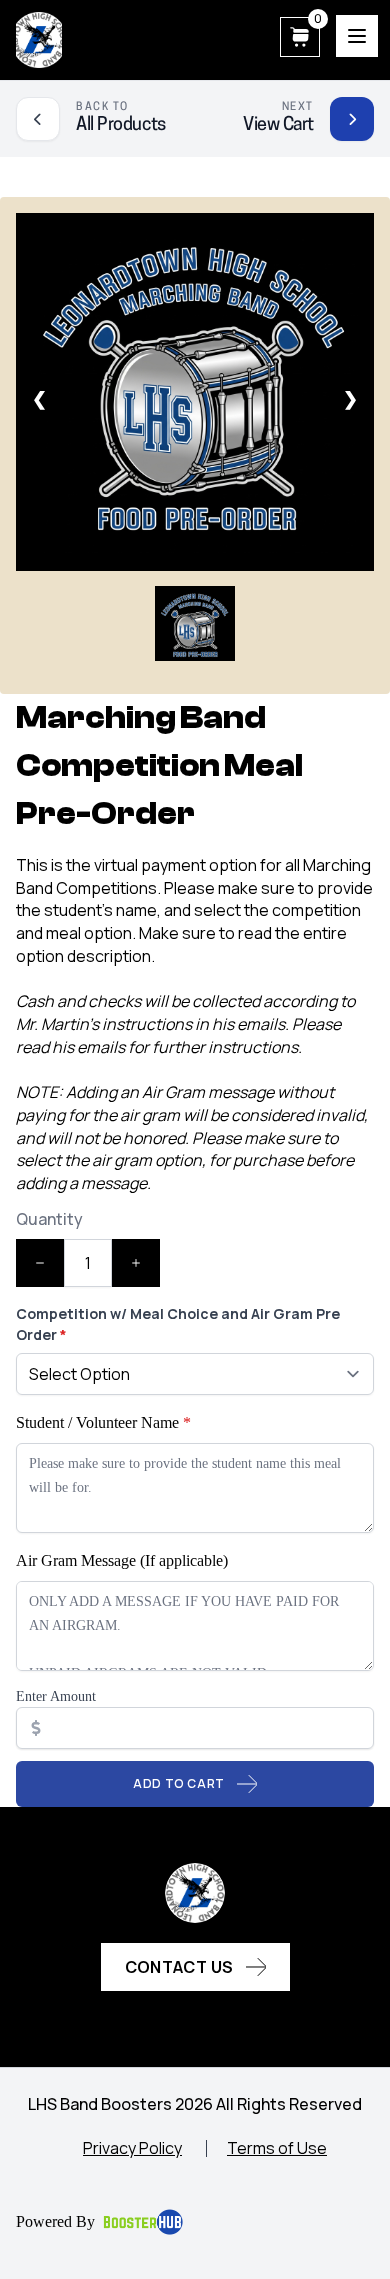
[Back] (38, 119)
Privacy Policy (132, 2148)
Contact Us (179, 1967)
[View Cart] (352, 119)
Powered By (55, 2221)
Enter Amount (56, 1696)
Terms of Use (277, 2148)
